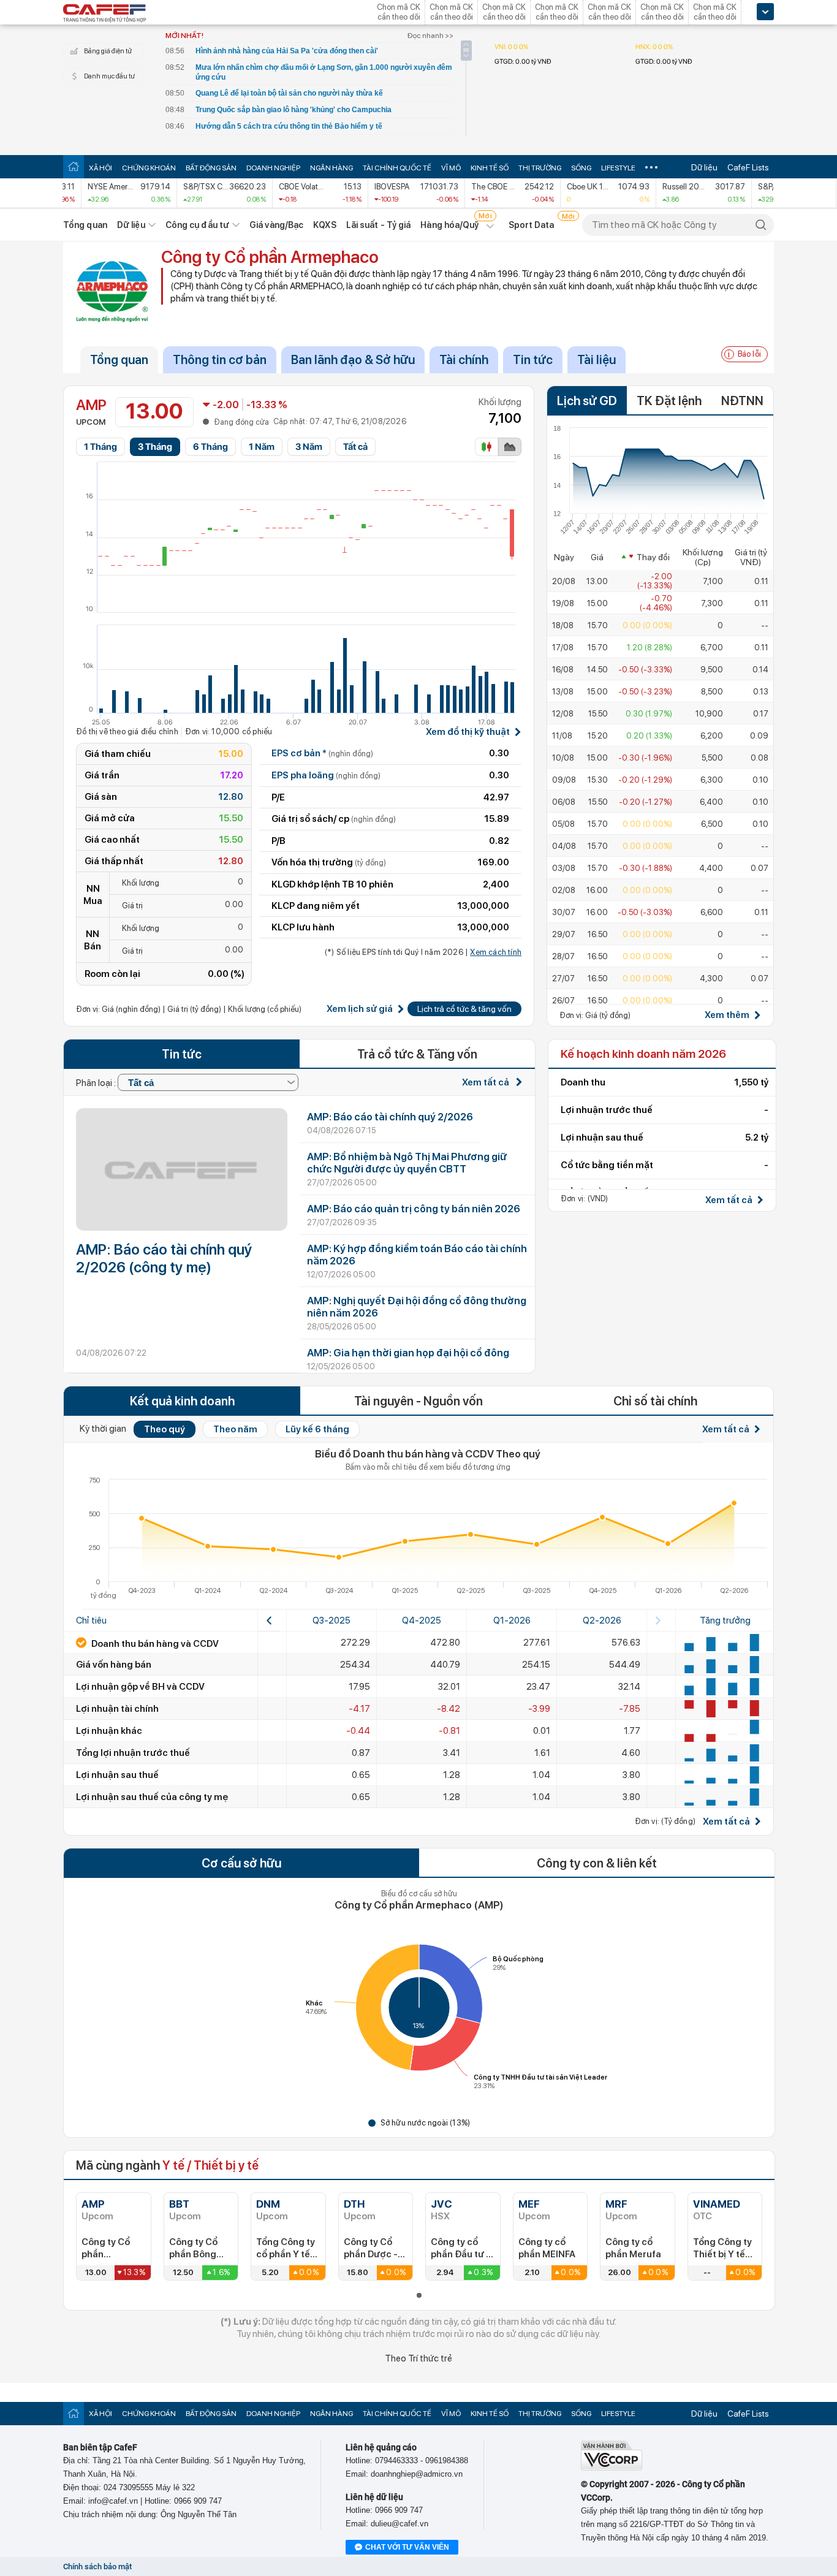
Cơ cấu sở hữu (241, 1863)
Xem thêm (727, 1015)
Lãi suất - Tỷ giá (379, 225)
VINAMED (717, 2204)
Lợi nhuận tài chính (117, 1709)
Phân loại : (97, 1083)
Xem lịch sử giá (360, 1009)
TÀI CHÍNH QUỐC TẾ (397, 168)
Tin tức (533, 360)
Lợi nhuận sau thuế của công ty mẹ (152, 1797)
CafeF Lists (748, 167)
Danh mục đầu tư (109, 76)
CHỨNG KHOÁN (149, 168)
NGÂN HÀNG (331, 168)
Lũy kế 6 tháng (317, 1429)
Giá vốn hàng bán (114, 1665)
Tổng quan (85, 225)
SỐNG (581, 168)
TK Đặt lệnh (669, 401)
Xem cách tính (496, 952)
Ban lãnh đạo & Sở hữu (353, 360)
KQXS (324, 225)
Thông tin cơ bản (220, 360)
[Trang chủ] (74, 166)
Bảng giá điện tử (108, 51)
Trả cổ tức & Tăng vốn (417, 1054)
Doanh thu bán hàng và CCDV (154, 1644)
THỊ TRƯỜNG (540, 168)
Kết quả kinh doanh (182, 1401)
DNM (268, 2204)
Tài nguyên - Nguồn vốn (418, 1401)
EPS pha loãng (326, 775)
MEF (529, 2204)
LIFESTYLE (618, 168)
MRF (616, 2204)
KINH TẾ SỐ (490, 168)
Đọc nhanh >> (430, 36)
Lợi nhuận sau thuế (117, 1775)
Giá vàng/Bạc (276, 225)
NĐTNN (742, 401)
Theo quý (165, 1429)
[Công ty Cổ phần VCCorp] (612, 2468)
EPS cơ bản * (322, 753)
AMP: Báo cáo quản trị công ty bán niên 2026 (414, 1209)
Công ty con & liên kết (597, 1863)
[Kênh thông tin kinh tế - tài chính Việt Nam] (105, 14)
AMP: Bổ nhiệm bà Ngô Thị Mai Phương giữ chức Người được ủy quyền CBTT (407, 1163)
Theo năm (235, 1429)
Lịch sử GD (587, 401)
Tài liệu (597, 360)
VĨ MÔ (451, 168)
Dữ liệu (704, 167)
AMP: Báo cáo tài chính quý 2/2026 (390, 1117)
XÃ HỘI (100, 168)
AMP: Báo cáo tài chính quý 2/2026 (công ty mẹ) (164, 1258)
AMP (93, 2204)
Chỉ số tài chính (655, 1401)
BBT (179, 2204)
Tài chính (464, 360)
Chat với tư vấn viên (407, 2547)
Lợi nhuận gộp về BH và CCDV (140, 1687)
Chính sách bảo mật (97, 2567)
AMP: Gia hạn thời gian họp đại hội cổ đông (408, 1353)
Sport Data (532, 225)
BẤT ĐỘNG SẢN (211, 168)
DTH (354, 2204)
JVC (441, 2204)
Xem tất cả (487, 1082)
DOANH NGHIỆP (273, 168)
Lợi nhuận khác (109, 1731)
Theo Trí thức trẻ (418, 2358)
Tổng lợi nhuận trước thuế (133, 1753)
